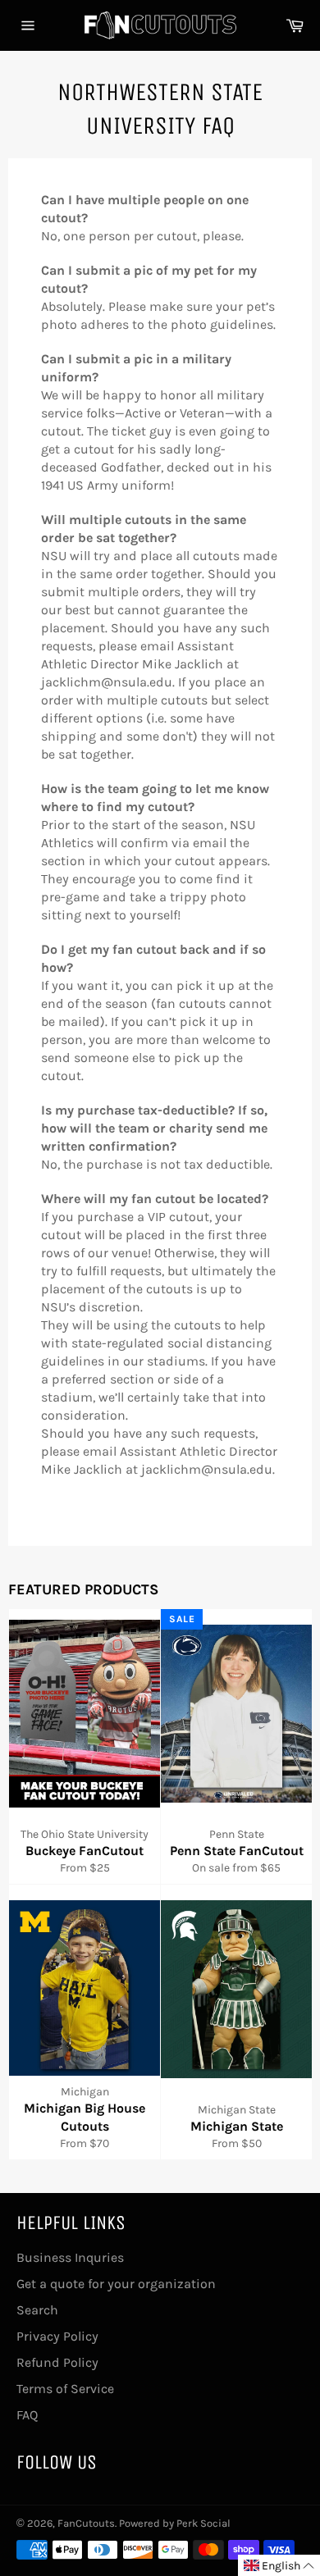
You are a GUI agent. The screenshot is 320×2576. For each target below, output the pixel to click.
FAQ (27, 2415)
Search (37, 2310)
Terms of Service (65, 2389)
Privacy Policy (57, 2336)
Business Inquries (70, 2257)
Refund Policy (57, 2362)
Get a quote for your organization (116, 2284)
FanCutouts (86, 2523)
